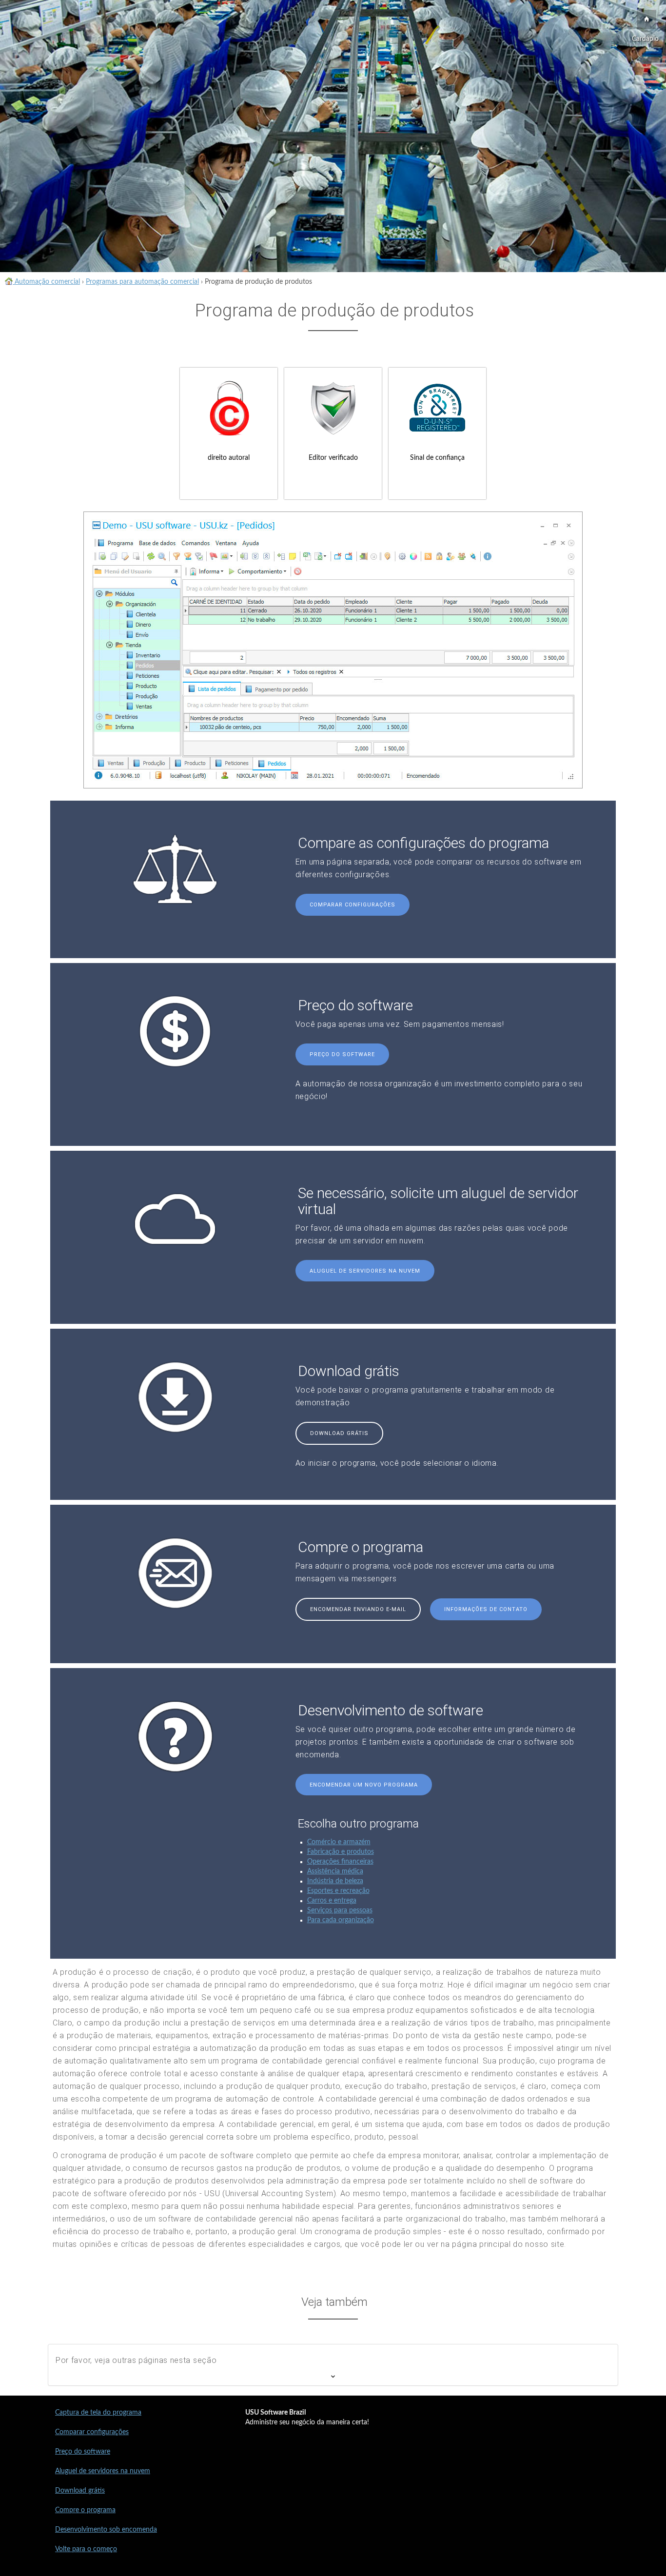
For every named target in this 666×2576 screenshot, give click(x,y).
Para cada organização (341, 1920)
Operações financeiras (340, 1862)
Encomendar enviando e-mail (358, 1609)
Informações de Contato (486, 1609)
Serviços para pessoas (340, 1910)
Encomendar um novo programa (364, 1785)
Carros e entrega (332, 1901)
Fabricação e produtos (341, 1852)
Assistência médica (335, 1871)
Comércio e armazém (339, 1842)
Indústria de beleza (335, 1881)
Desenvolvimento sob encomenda (106, 2530)
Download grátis (339, 1433)
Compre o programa (85, 2510)
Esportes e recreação (338, 1891)
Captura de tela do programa (98, 2413)
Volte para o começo (86, 2549)
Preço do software (342, 1054)
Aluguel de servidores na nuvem (365, 1271)
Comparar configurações (353, 905)
